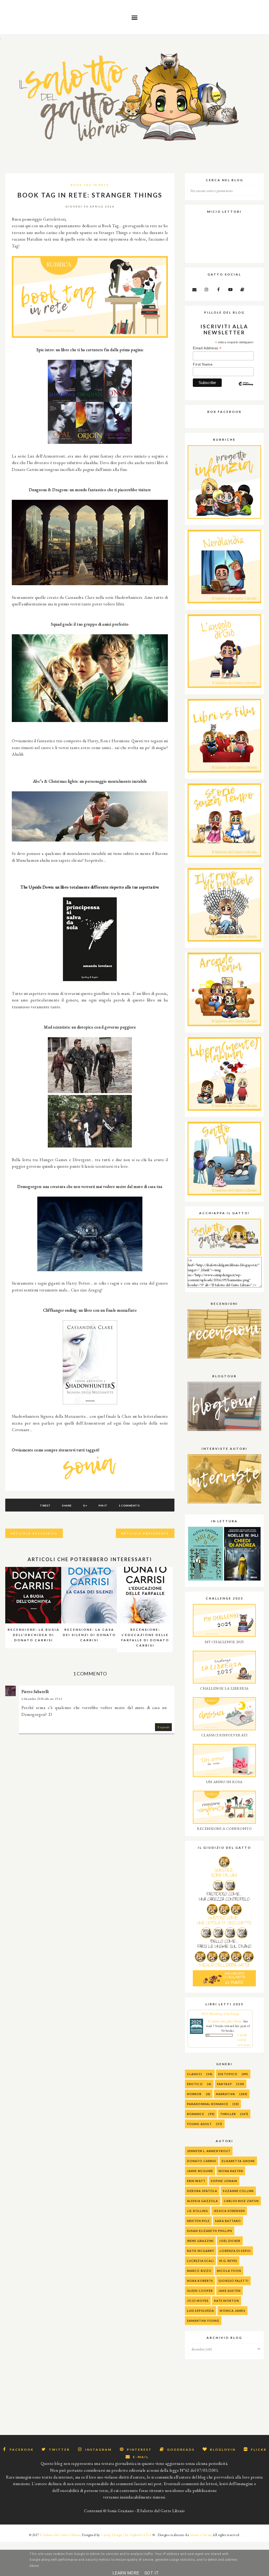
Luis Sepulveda (201, 2311)
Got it (152, 2573)
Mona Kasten (231, 2171)
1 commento (129, 1505)
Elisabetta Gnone (238, 2161)
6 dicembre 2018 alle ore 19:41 (42, 1699)
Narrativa (226, 2094)
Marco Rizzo (199, 2271)
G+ (85, 1505)
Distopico (228, 2074)
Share (67, 1505)
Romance (196, 2114)
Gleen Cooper (200, 2291)
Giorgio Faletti (234, 2281)
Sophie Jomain (224, 2181)
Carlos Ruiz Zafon (241, 2201)
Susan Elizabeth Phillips (210, 2231)
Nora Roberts (200, 2281)
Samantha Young (203, 2321)
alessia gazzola (203, 2201)
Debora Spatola (202, 2191)
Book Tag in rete (90, 185)
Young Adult (199, 2124)
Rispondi (163, 1727)
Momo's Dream (201, 2535)
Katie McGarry (201, 2251)
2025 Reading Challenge (220, 2014)
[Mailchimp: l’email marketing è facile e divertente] (246, 388)
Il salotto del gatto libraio (225, 2021)
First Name (203, 364)
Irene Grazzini (200, 2241)
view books (244, 2045)
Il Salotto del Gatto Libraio (60, 2535)
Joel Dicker (230, 2241)
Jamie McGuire (200, 2171)
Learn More (126, 2573)
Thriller (228, 2114)
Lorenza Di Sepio (235, 2251)
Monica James (232, 2311)
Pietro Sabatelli (35, 1692)
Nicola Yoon (229, 2271)
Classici (195, 2074)
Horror (194, 2094)
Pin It (103, 1505)
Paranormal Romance (208, 2104)
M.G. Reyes (228, 2261)
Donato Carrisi (202, 2161)
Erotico (195, 2084)
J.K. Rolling (198, 2211)
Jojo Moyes (198, 2301)
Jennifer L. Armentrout (209, 2151)
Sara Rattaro (228, 2221)
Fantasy (224, 2084)
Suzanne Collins (238, 2191)
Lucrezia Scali (200, 2261)
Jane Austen (229, 2291)
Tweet (45, 1505)
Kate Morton (227, 2301)
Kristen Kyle (198, 2221)
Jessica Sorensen (229, 2211)
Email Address (207, 348)
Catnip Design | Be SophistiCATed (126, 2535)
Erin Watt (196, 2181)
